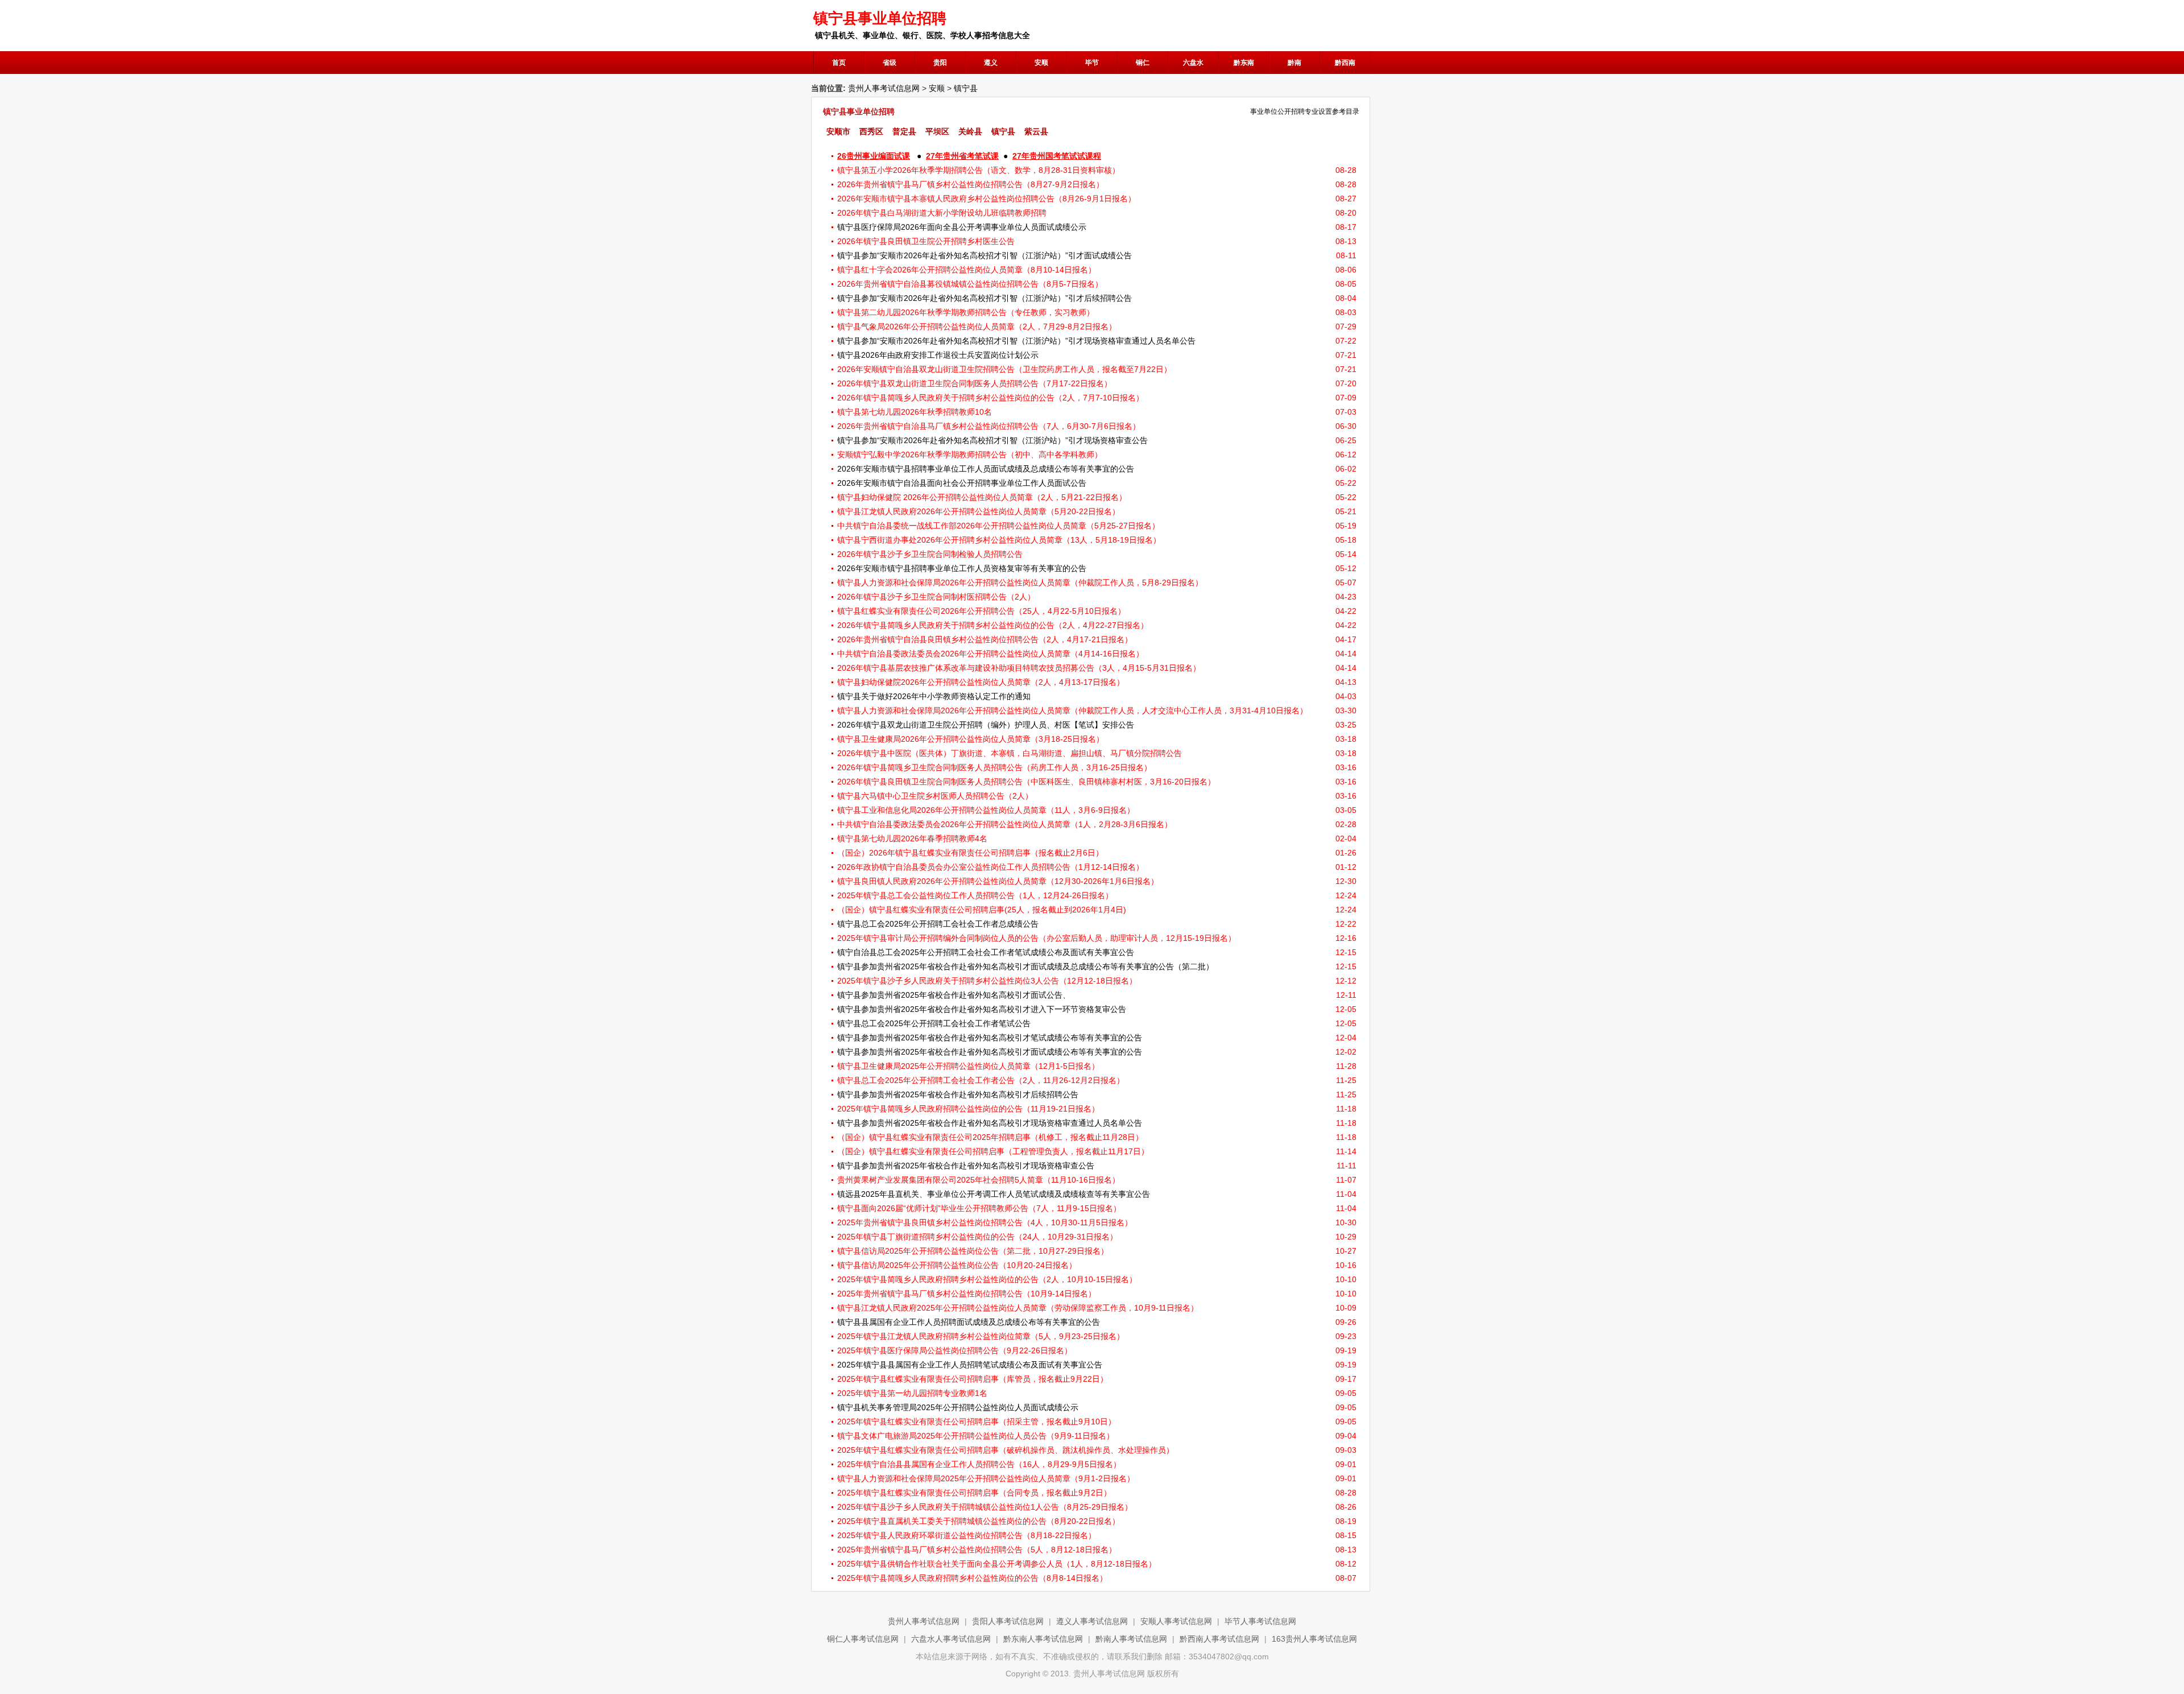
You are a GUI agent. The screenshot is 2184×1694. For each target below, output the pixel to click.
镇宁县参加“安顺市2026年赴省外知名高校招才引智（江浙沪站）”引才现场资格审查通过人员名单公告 (1016, 341)
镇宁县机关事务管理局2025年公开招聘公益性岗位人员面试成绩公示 (958, 1407)
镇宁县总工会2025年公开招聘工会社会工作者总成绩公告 (938, 924)
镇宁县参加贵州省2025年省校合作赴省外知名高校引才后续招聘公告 (958, 1094)
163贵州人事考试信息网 (1314, 1639)
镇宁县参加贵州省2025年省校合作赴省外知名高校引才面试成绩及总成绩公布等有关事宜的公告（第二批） (1025, 966)
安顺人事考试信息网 (1176, 1621)
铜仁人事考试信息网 (863, 1639)
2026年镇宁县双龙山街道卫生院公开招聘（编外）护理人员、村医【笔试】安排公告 (986, 725)
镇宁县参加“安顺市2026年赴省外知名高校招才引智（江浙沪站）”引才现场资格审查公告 (992, 440)
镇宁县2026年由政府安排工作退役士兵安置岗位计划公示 (938, 355)
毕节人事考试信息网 (1260, 1621)
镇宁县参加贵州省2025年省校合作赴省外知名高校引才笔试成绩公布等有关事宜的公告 (990, 1038)
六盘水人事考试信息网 (951, 1639)
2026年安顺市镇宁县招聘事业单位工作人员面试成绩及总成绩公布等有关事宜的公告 (986, 469)
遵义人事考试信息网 (1092, 1621)
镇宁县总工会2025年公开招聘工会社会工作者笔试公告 (934, 1023)
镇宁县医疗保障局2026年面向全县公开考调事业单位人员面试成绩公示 (962, 227)
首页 (839, 63)
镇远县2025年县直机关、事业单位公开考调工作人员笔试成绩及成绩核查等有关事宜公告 (994, 1194)
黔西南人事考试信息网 (1219, 1639)
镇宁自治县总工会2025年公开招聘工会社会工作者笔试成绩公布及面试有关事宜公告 (986, 952)
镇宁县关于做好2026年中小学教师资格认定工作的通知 (934, 696)
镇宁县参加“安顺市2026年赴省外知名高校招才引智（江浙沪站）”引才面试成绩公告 (985, 255)
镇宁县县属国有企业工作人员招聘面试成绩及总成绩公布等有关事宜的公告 (969, 1322)
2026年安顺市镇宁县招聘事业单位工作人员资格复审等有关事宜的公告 (962, 568)
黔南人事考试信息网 (1131, 1639)
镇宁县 (966, 88)
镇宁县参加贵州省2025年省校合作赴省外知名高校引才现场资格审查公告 (966, 1166)
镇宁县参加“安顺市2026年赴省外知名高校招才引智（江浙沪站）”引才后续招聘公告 (985, 298)
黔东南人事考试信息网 (1043, 1639)
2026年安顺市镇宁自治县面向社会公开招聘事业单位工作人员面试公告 (962, 483)
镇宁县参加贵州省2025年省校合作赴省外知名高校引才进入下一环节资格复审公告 (982, 1009)
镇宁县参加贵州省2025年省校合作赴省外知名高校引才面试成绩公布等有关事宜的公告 (990, 1052)
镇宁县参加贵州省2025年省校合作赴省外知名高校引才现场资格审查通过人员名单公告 (990, 1123)
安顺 (937, 88)
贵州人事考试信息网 (884, 88)
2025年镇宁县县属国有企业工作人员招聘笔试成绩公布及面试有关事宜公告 (970, 1365)
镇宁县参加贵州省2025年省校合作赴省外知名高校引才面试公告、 (954, 995)
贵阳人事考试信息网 (1008, 1621)
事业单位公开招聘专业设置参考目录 (1305, 111)
